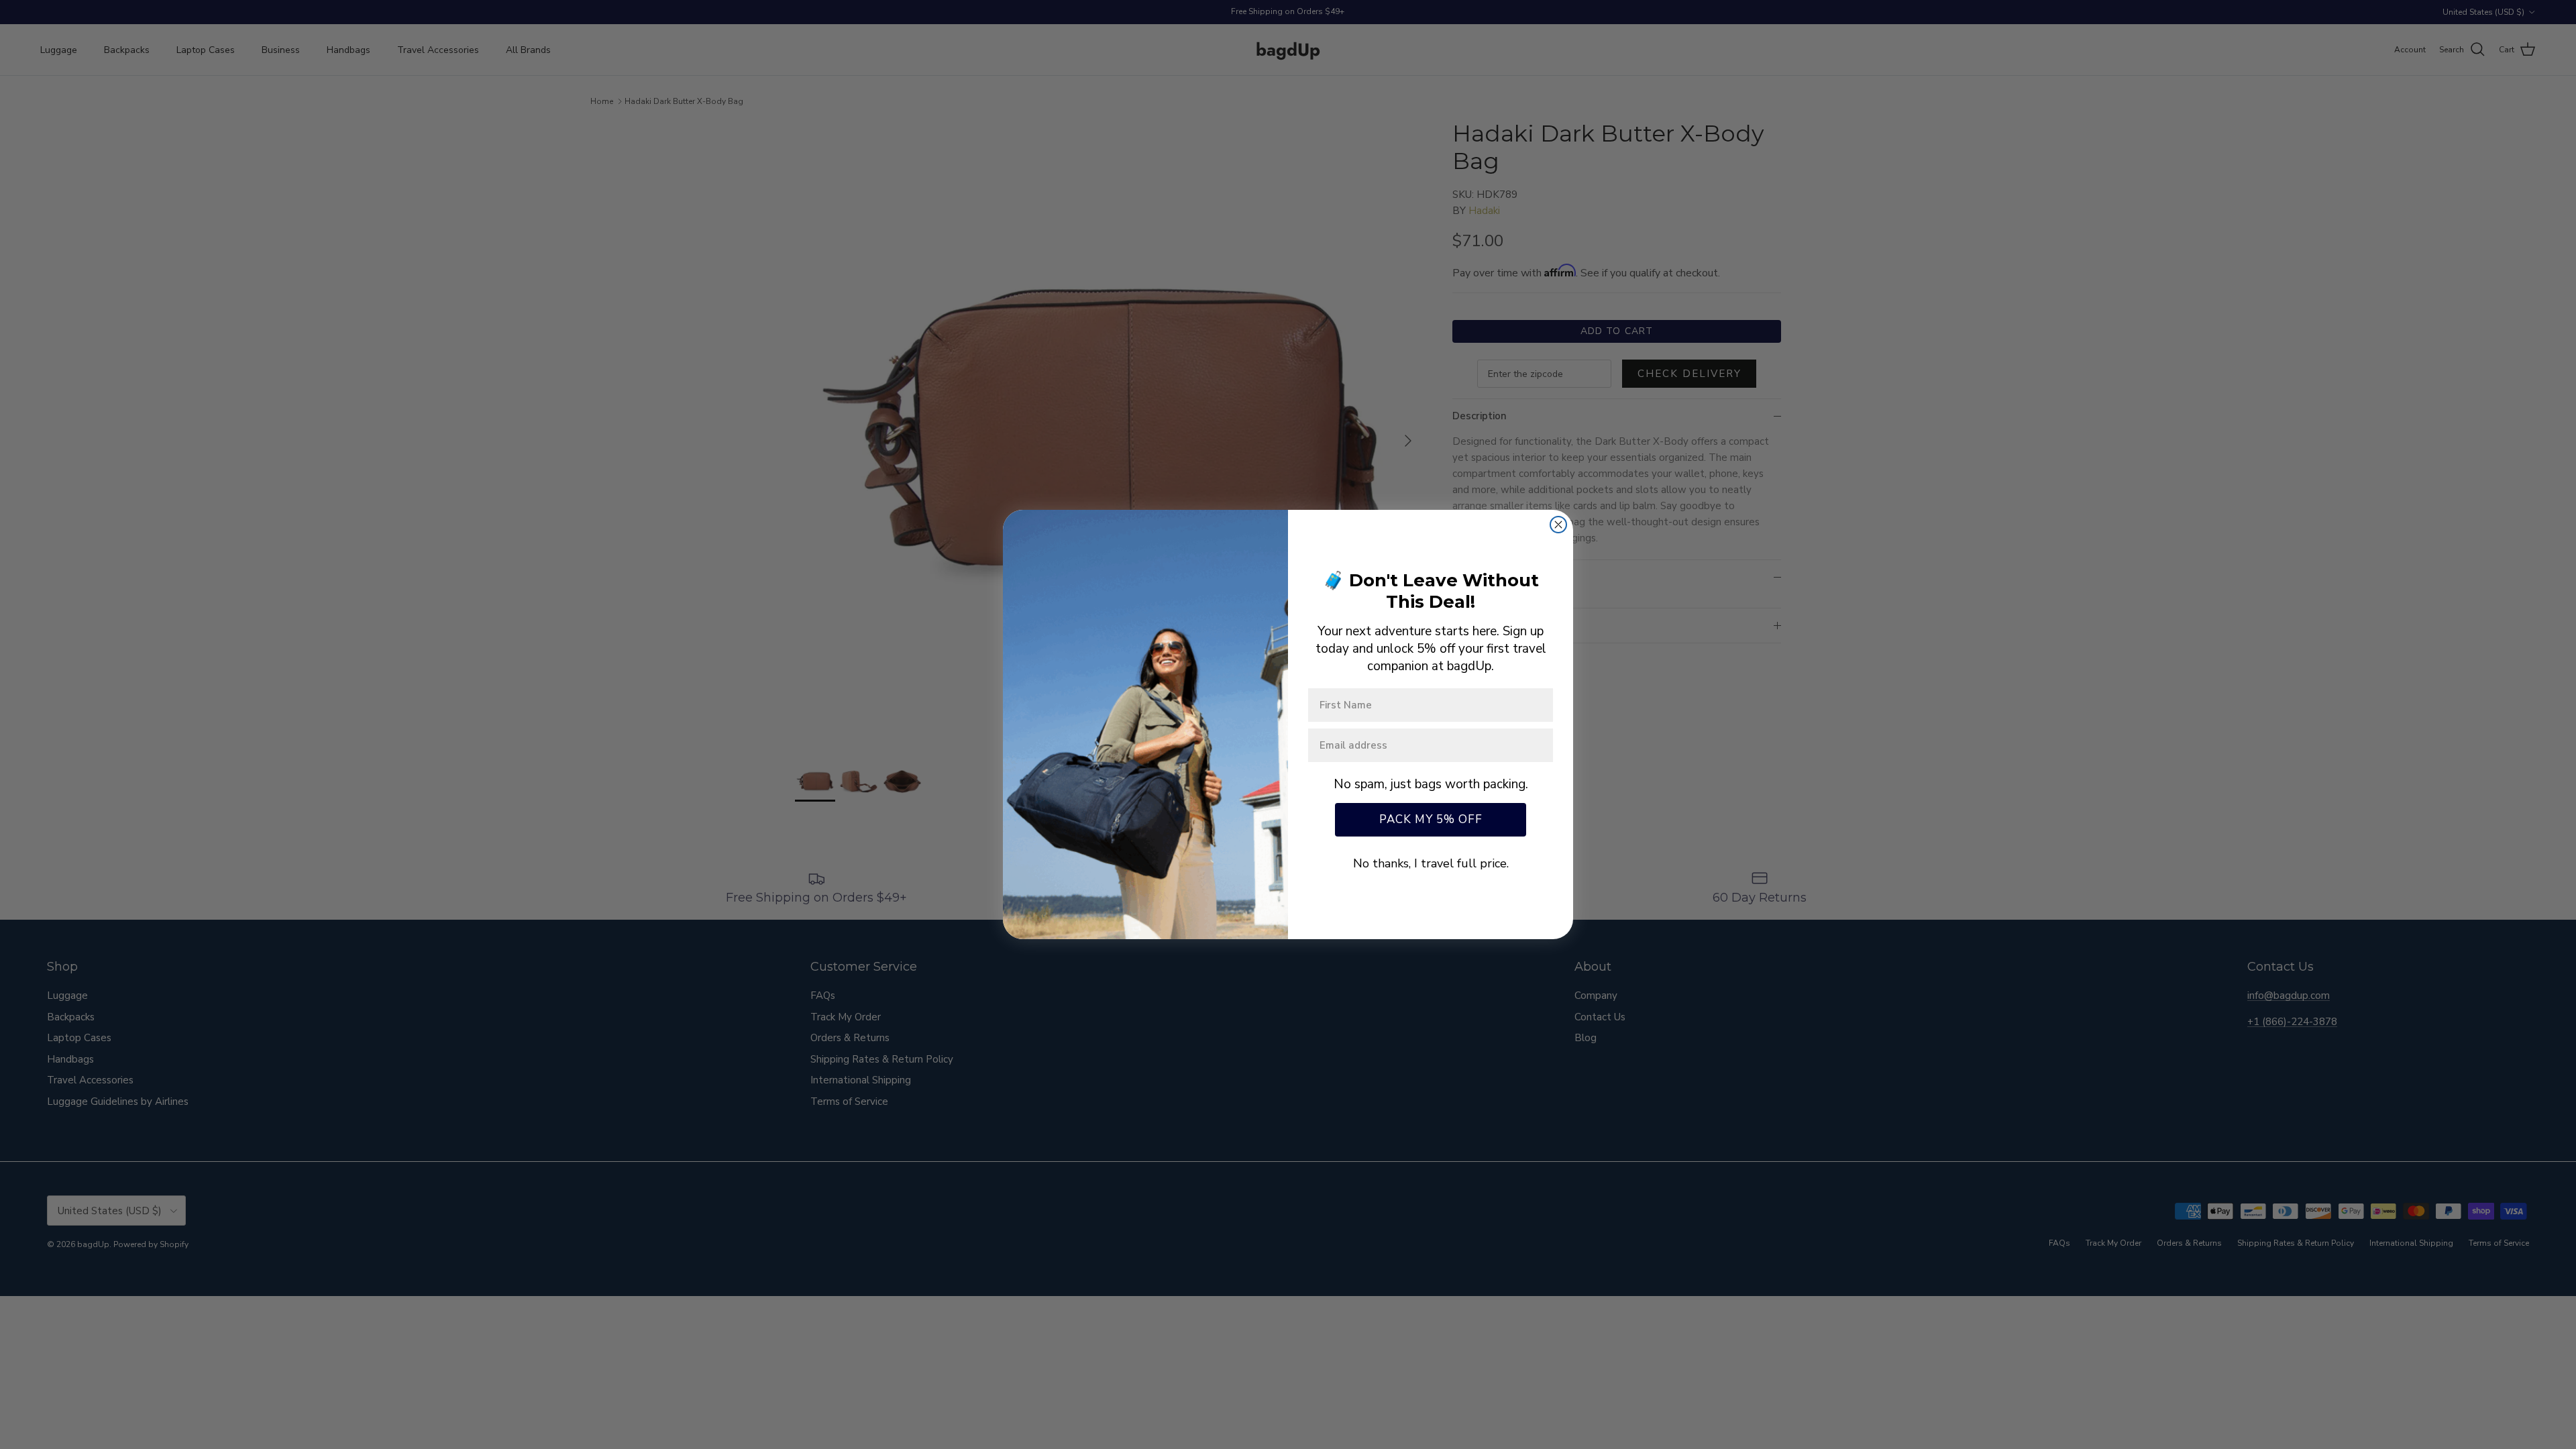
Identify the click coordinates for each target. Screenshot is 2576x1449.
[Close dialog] (1558, 525)
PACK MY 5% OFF (1431, 819)
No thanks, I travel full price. (1431, 863)
